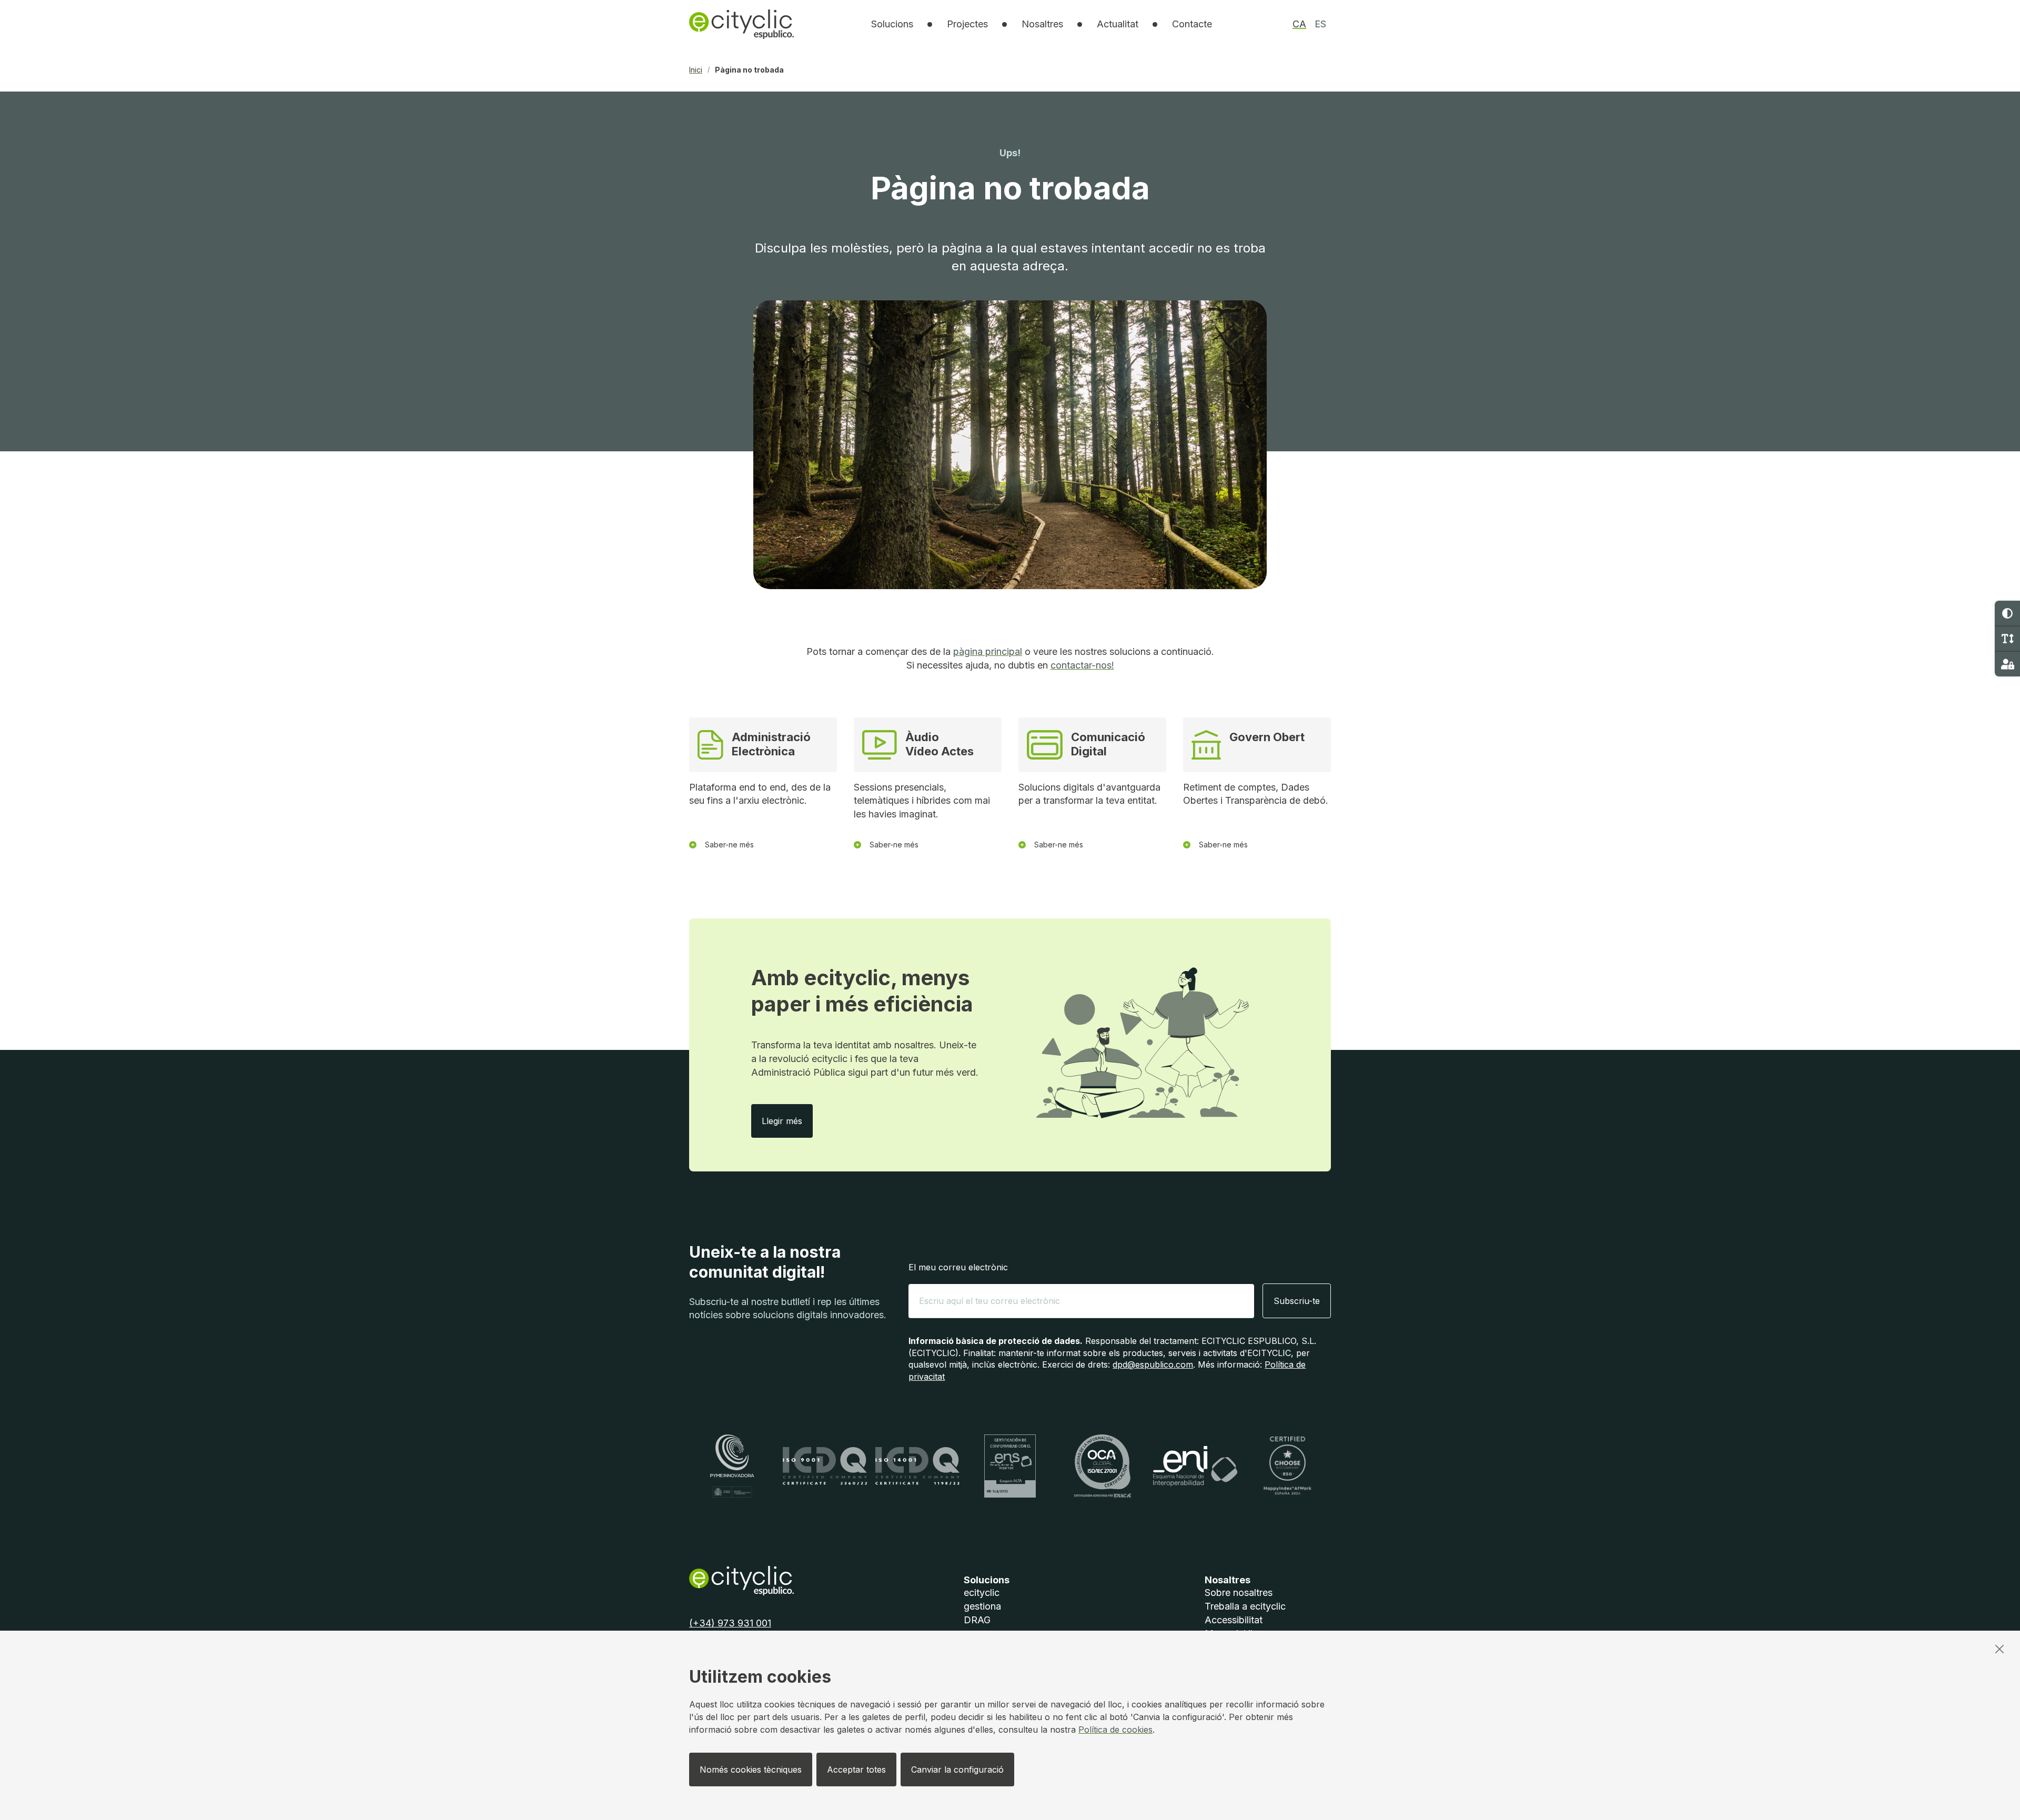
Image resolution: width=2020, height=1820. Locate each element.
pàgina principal (988, 651)
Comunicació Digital (1108, 744)
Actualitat (1118, 24)
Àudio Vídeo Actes (940, 744)
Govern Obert (1267, 737)
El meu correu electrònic (958, 1267)
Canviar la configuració (957, 1770)
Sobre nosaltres (1239, 1592)
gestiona (982, 1606)
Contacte (1192, 24)
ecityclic (982, 1592)
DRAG (977, 1620)
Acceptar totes (856, 1770)
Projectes (967, 24)
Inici (696, 70)
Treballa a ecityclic (1245, 1606)
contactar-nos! (1082, 665)
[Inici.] (741, 24)
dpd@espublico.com (1153, 1364)
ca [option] (1299, 24)
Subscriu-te (1297, 1301)
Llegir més (787, 1121)
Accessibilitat (1234, 1620)
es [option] (1320, 24)
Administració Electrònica (771, 744)
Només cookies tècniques (751, 1770)
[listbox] (892, 24)
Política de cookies (1115, 1730)
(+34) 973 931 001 (730, 1623)
